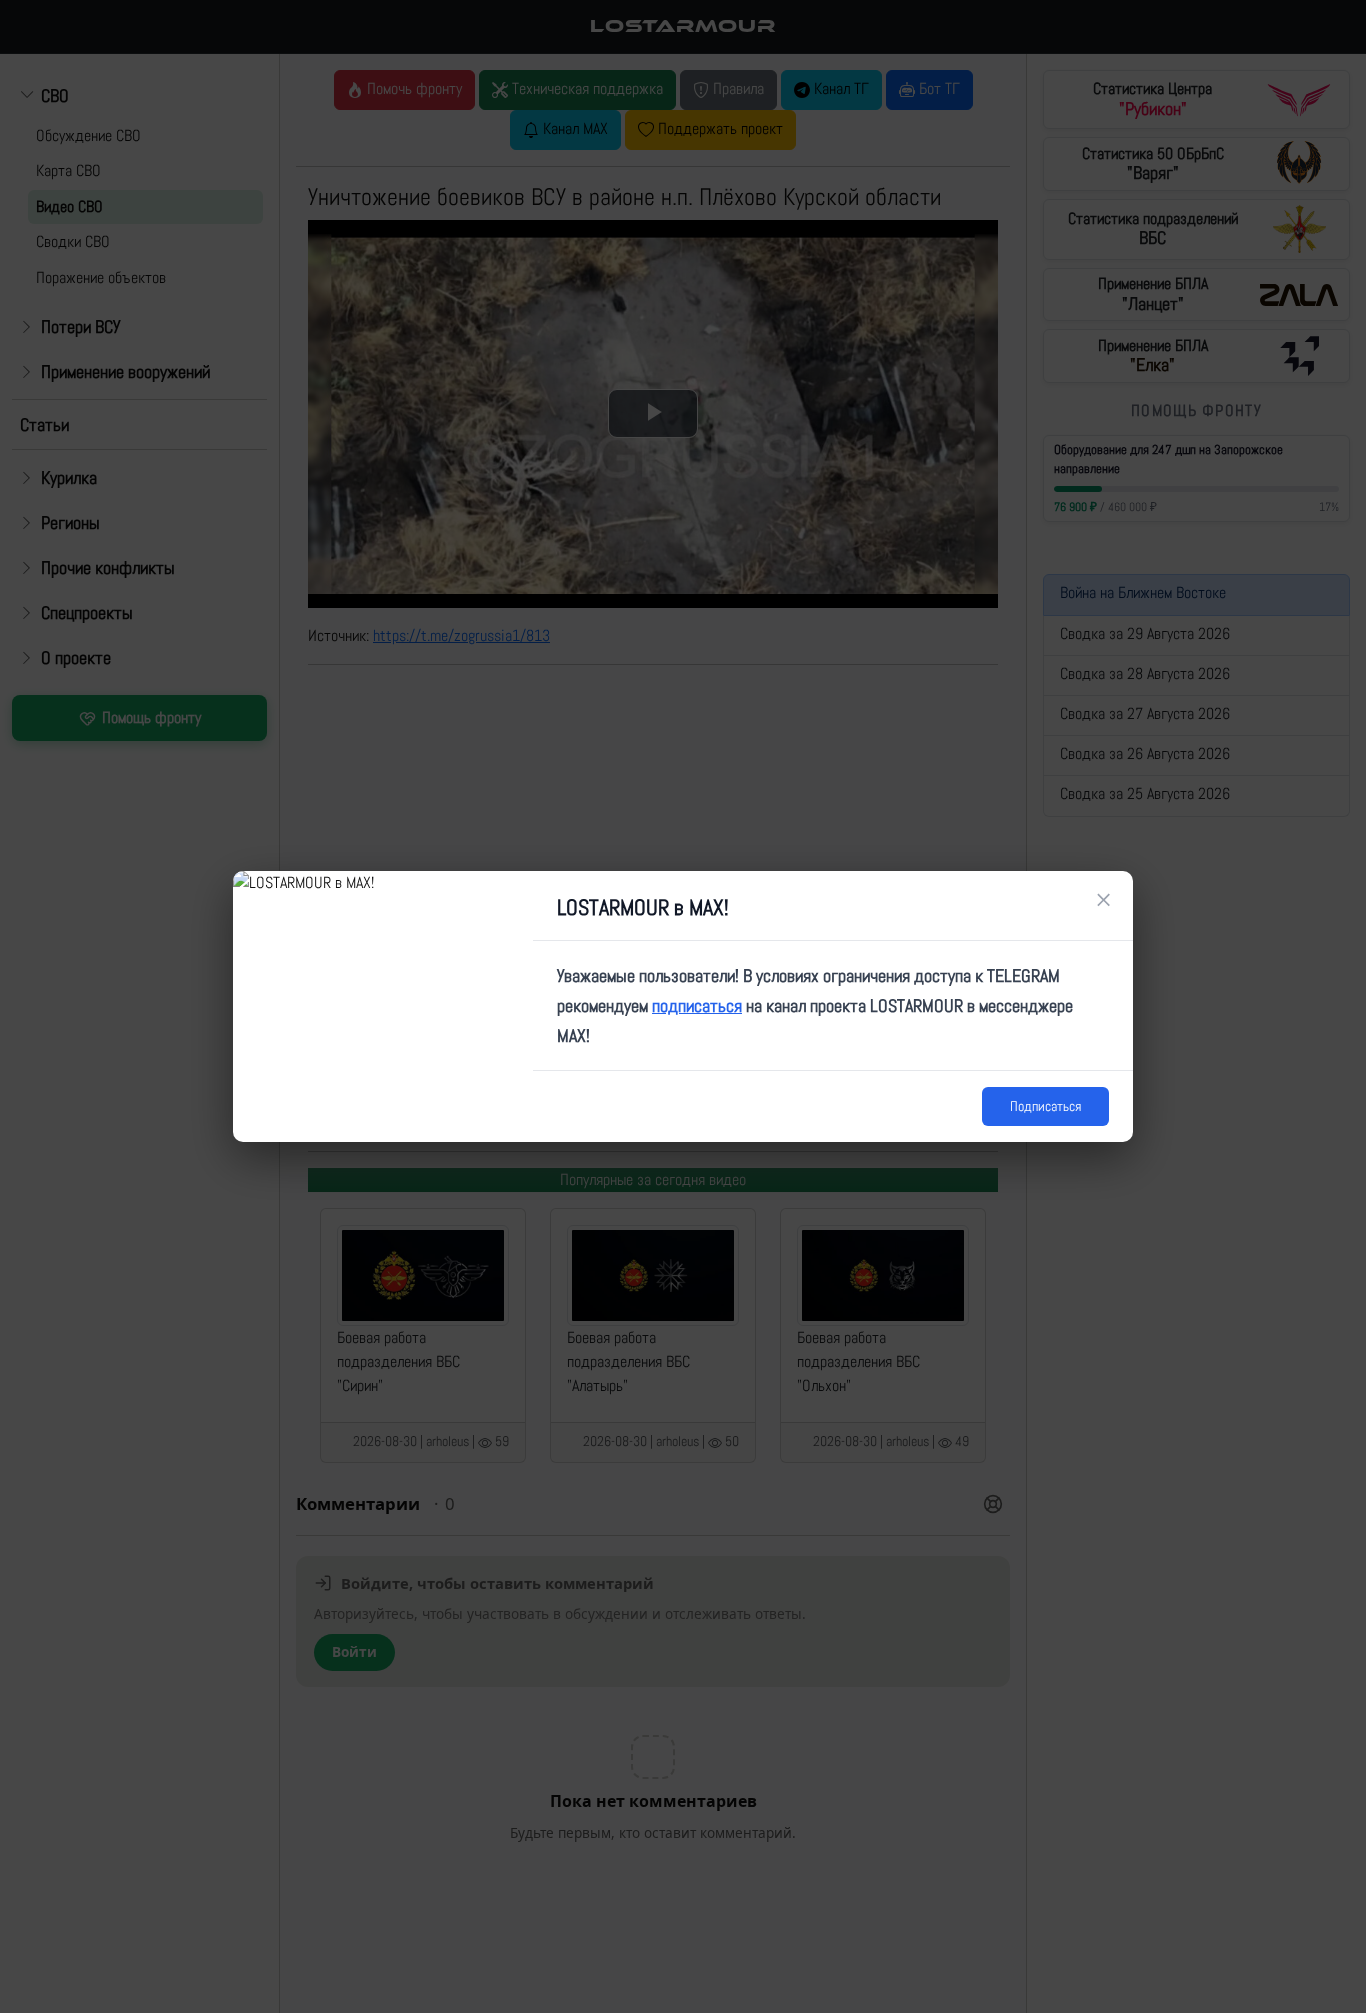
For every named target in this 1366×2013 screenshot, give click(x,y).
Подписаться (1045, 1106)
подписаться (697, 1005)
